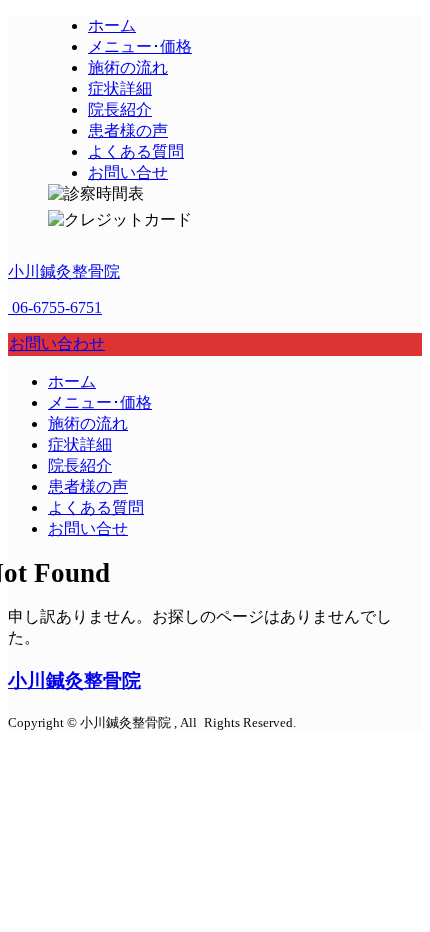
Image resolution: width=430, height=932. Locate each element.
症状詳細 (80, 444)
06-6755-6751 (55, 307)
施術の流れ (88, 423)
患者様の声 (88, 486)
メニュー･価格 (100, 402)
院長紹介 (80, 465)
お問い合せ (88, 528)
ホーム (72, 381)
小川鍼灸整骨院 (64, 271)
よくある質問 (96, 507)
